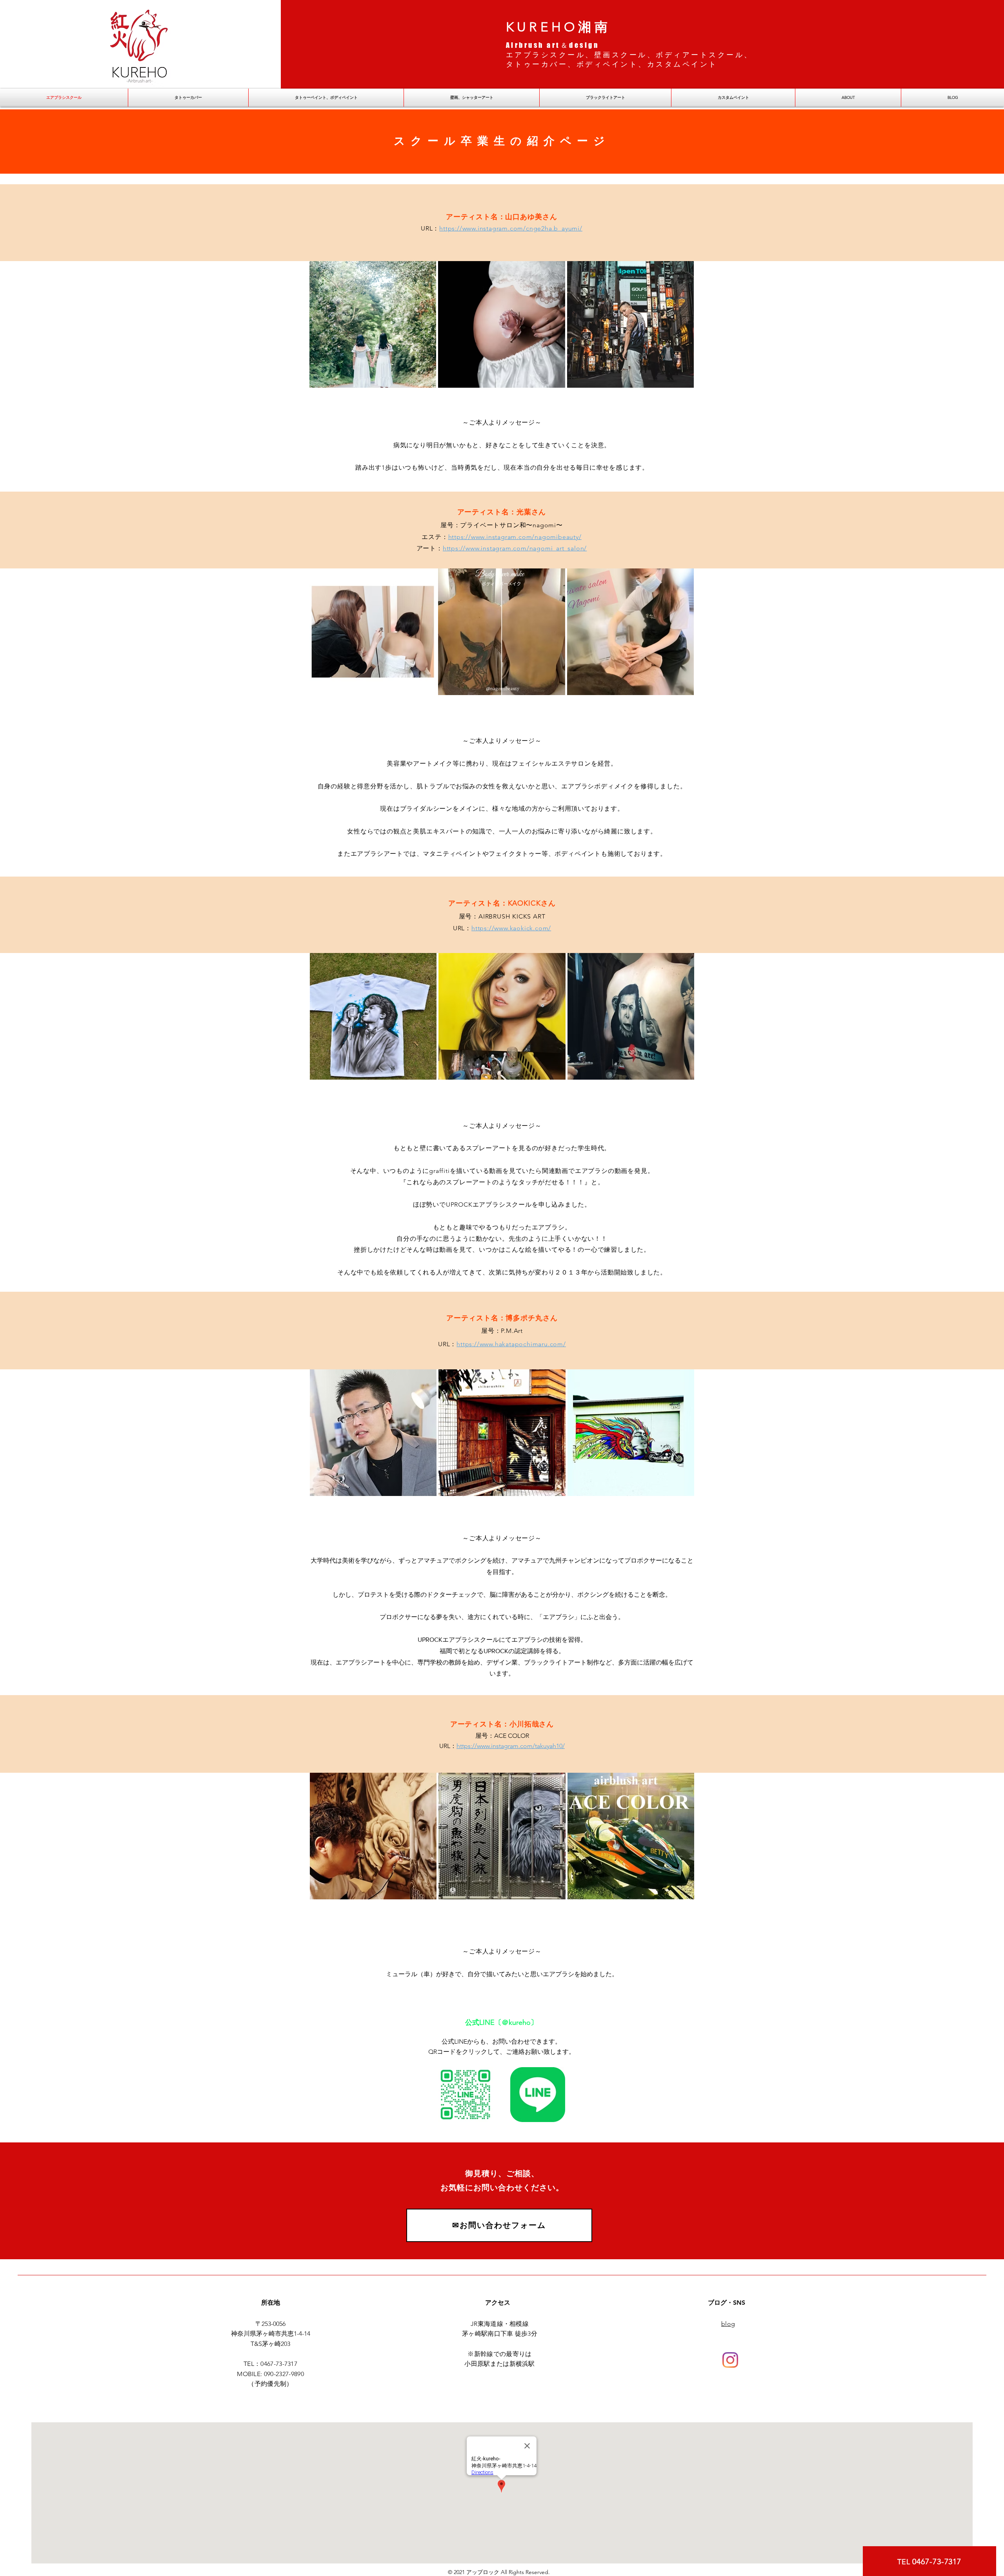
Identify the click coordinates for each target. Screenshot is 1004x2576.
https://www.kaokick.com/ (511, 928)
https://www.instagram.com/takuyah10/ (511, 1746)
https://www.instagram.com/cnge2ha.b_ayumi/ (511, 228)
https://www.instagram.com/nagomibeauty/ (515, 537)
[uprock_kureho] (730, 2360)
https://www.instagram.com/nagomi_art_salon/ (515, 548)
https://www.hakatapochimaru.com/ (511, 1344)
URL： (448, 1746)
